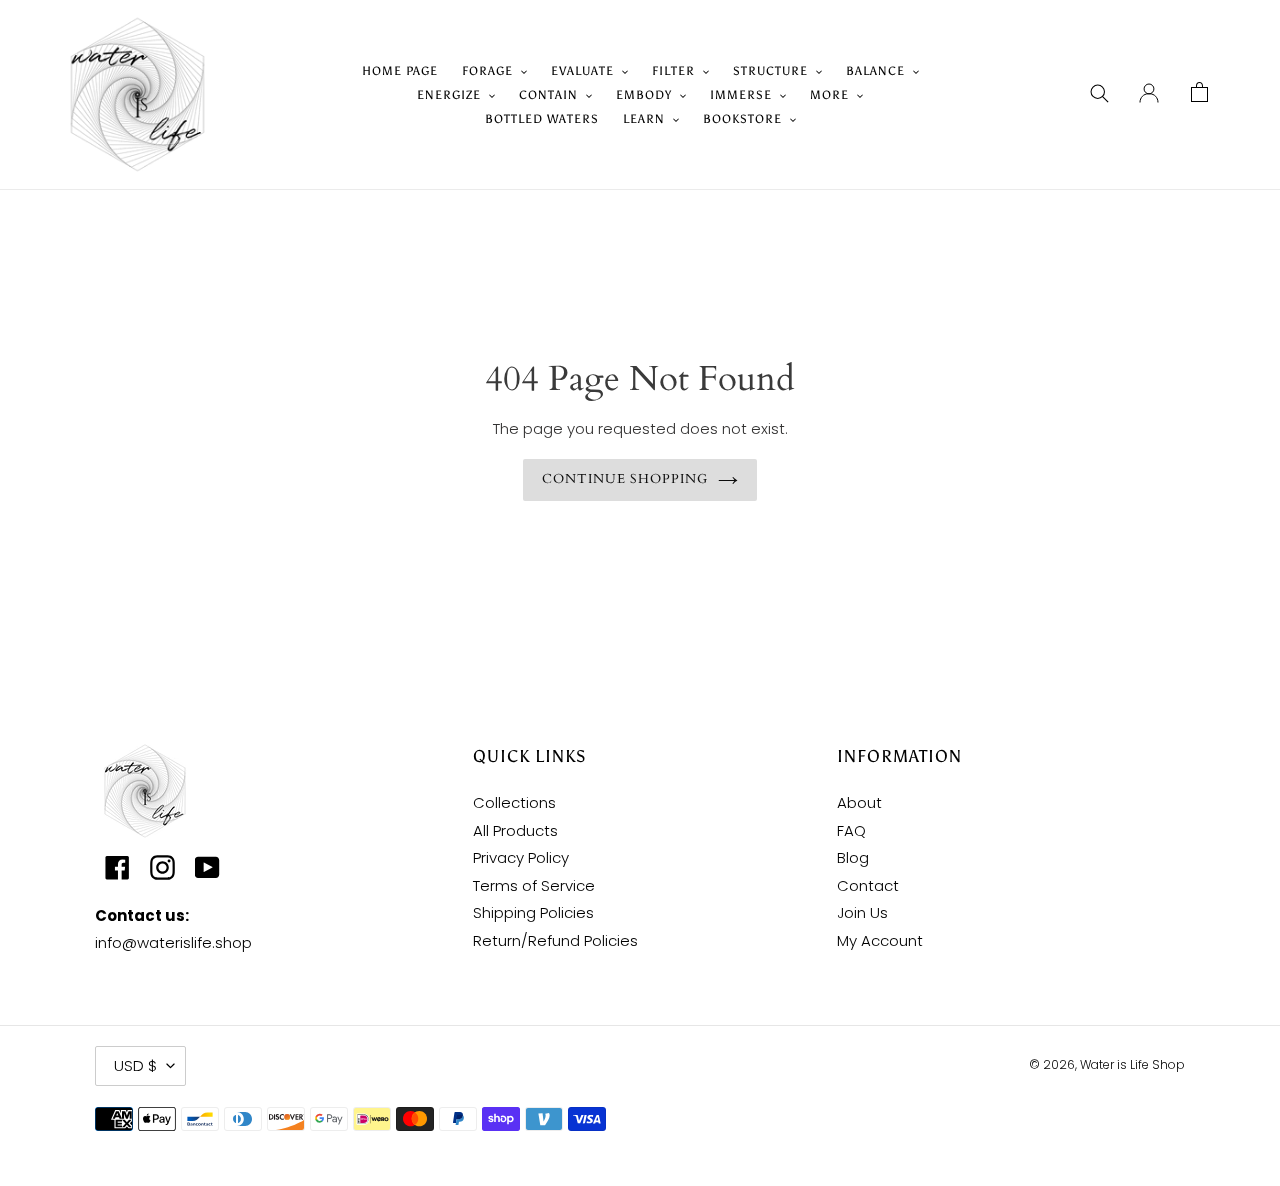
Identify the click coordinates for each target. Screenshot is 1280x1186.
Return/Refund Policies (555, 940)
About (859, 802)
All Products (515, 830)
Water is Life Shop (1132, 1064)
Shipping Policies (533, 912)
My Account (880, 940)
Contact (868, 885)
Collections (514, 802)
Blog (853, 857)
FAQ (851, 830)
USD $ (135, 1065)
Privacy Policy (521, 857)
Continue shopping (625, 479)
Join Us (862, 912)
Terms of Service (534, 885)
